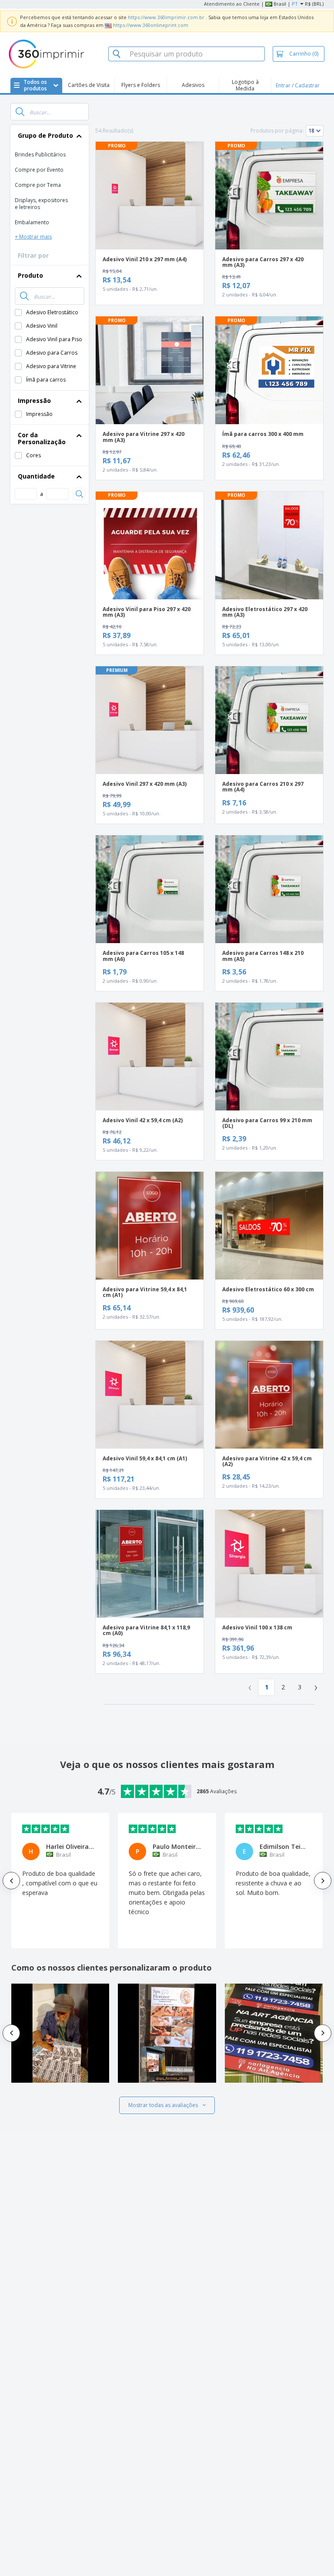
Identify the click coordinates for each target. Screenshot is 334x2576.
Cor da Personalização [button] (42, 438)
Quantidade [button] (36, 476)
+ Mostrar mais (33, 237)
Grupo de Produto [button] (45, 135)
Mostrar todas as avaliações (163, 2105)
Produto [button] (30, 275)
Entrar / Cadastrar (298, 85)
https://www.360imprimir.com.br (166, 17)
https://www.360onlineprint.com (151, 25)
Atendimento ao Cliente (232, 4)
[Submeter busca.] (20, 112)
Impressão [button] (34, 401)
